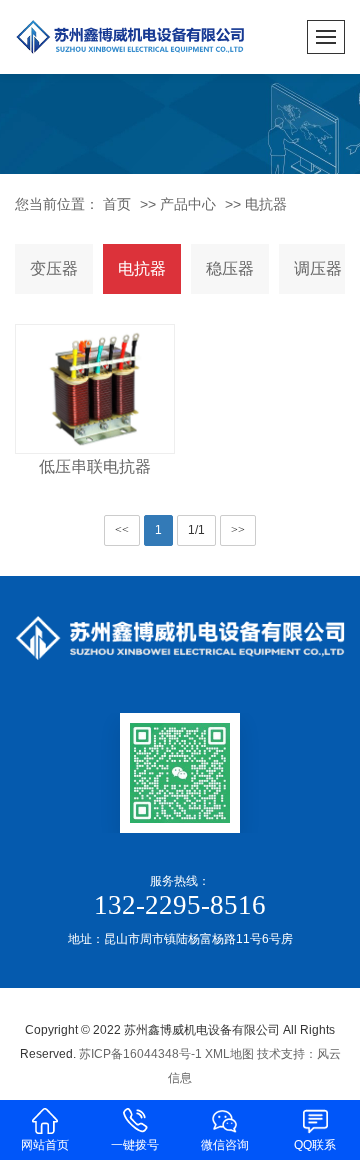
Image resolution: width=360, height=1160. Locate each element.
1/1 (196, 530)
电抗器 (266, 204)
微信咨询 (225, 1145)
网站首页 (45, 1145)
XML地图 (229, 1054)
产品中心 (188, 204)
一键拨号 (135, 1145)
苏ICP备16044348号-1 (140, 1054)
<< (122, 530)
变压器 (54, 268)
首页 (117, 204)
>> (238, 530)
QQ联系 (315, 1145)
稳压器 (230, 268)
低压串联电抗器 (95, 466)
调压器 (318, 268)
